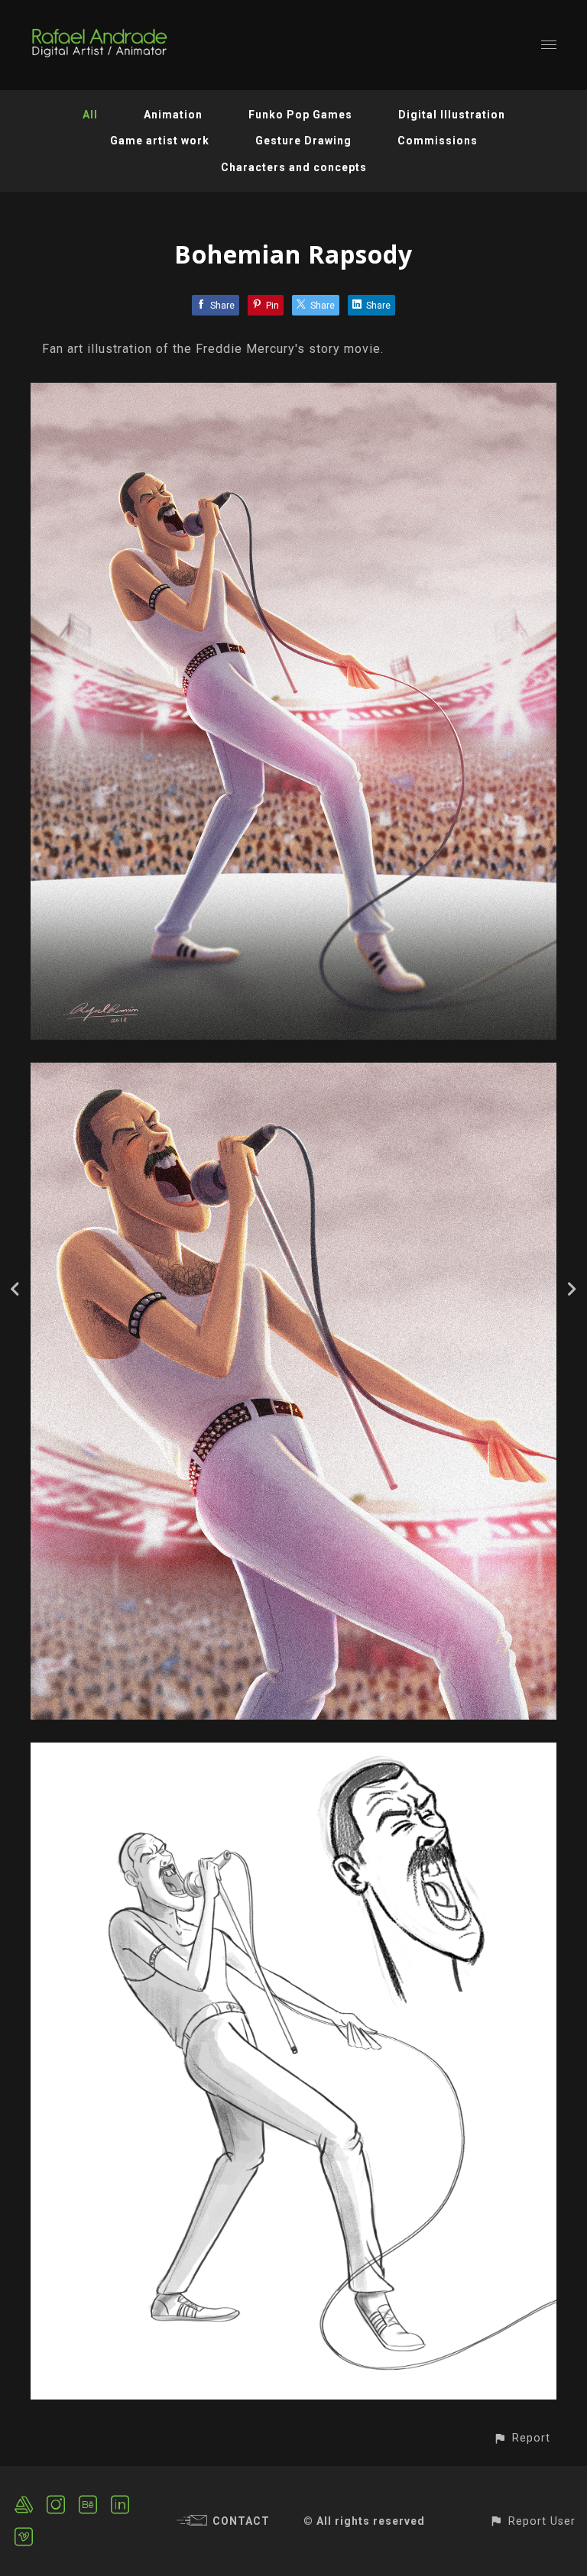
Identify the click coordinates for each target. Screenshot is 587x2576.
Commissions (438, 141)
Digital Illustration (452, 115)
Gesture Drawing (303, 141)
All (90, 115)
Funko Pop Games (300, 115)
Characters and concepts (294, 167)
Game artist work (160, 141)
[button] (522, 2438)
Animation (173, 115)
